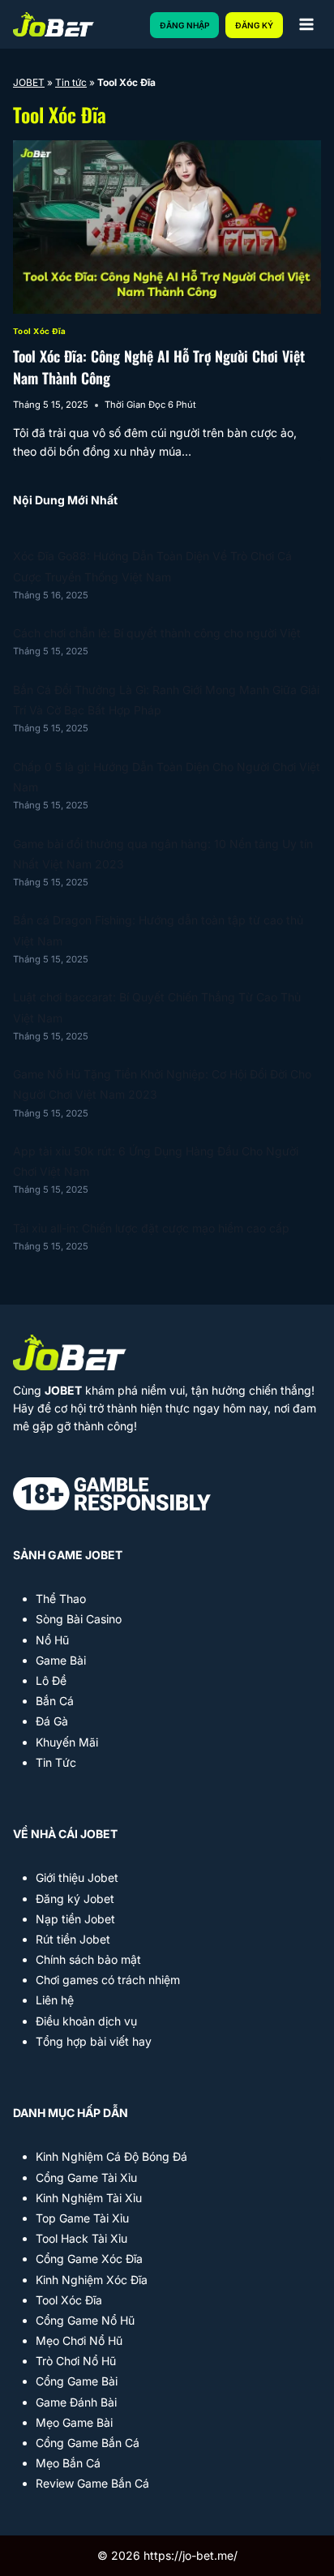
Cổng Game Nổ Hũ (85, 2320)
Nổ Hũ (52, 1640)
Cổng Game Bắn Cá (88, 2443)
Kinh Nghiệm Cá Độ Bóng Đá (111, 2156)
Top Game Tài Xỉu (82, 2218)
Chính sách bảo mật (88, 1959)
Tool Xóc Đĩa (40, 331)
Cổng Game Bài (77, 2381)
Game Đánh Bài (76, 2402)
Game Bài (61, 1660)
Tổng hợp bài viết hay (94, 2041)
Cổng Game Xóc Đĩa (89, 2259)
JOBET (29, 82)
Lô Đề (51, 1680)
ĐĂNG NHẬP (184, 25)
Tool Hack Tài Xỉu (81, 2238)
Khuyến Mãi (67, 1742)
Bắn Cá (55, 1701)
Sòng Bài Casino (79, 1619)
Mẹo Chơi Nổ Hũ (79, 2340)
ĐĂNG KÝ (254, 25)
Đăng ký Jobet (75, 1899)
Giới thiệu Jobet (77, 1877)
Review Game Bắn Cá (92, 2483)
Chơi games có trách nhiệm (108, 1980)
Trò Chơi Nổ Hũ (76, 2361)
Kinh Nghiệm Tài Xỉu (89, 2198)
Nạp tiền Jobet (75, 1919)
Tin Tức (56, 1762)
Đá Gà (52, 1721)
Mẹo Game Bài (74, 2422)
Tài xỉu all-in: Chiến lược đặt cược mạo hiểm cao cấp (151, 1228)
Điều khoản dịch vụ (86, 2021)
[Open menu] (306, 24)
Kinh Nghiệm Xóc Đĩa (92, 2280)
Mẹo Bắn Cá (68, 2463)
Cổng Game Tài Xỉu (86, 2177)
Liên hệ (55, 2000)
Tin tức (71, 82)
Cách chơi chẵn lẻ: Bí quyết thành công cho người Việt (157, 633)
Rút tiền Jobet (73, 1939)
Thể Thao (61, 1599)
